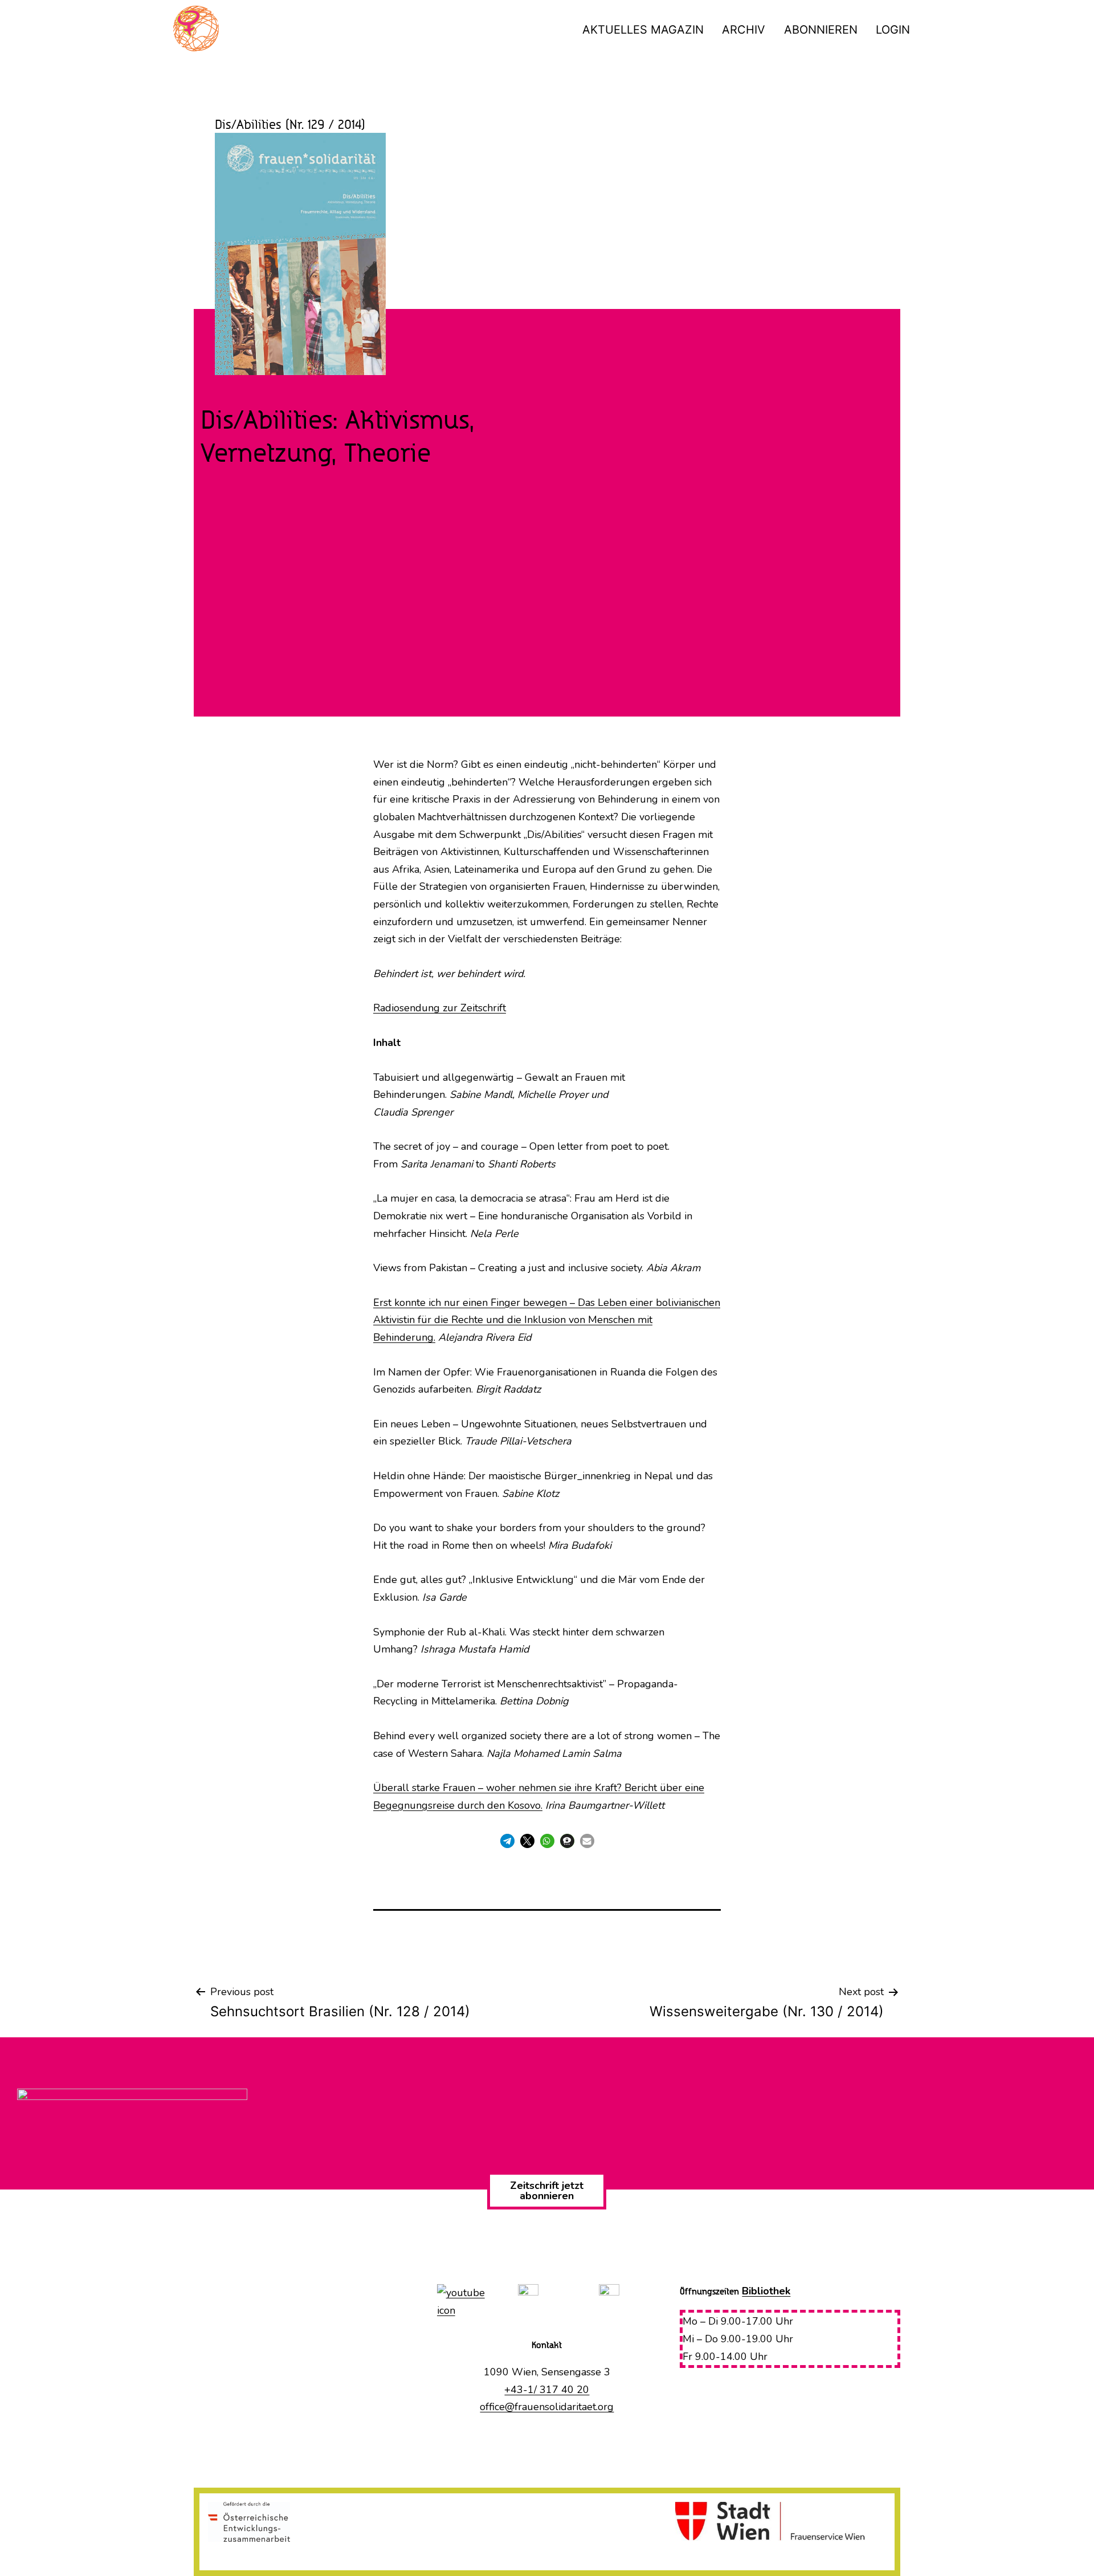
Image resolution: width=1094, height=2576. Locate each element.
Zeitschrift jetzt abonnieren (547, 2191)
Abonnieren (821, 30)
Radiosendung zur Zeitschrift (440, 1008)
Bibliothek (766, 2291)
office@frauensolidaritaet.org (547, 2407)
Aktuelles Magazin (643, 30)
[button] (507, 1841)
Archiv (744, 30)
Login (893, 30)
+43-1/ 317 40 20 (547, 2390)
